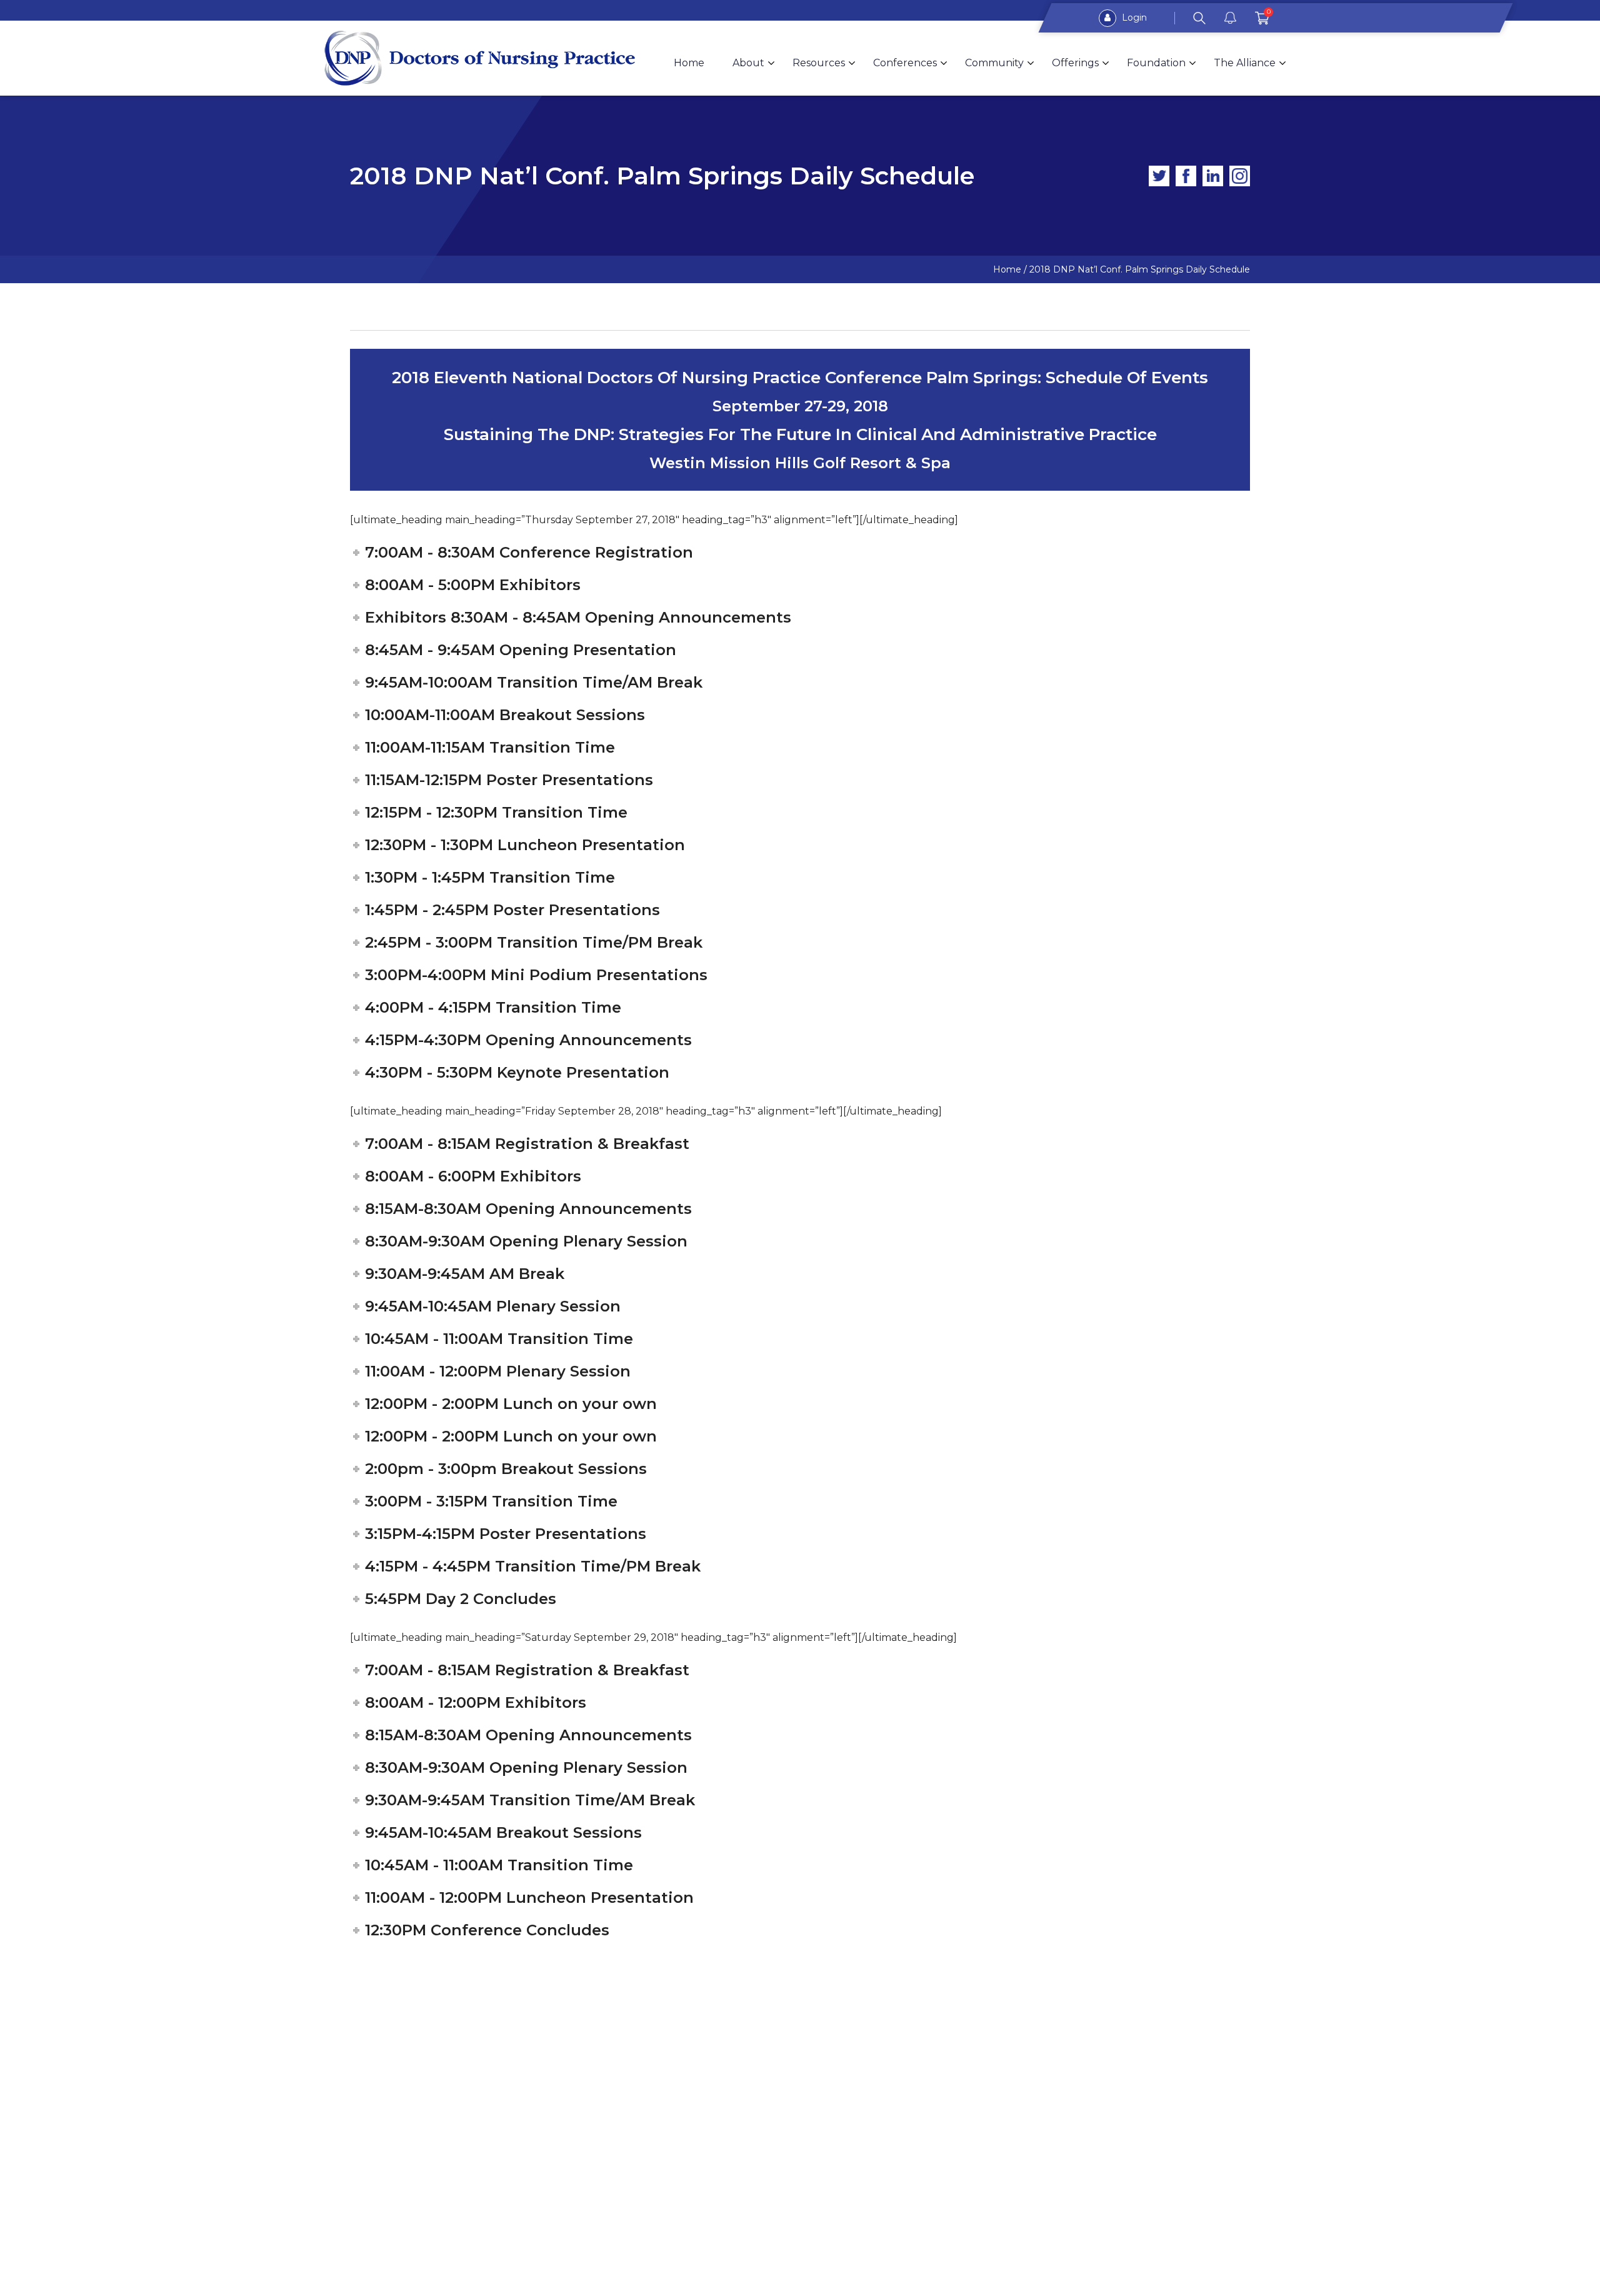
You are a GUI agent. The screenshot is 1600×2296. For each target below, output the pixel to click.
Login (1133, 18)
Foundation (1156, 63)
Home (689, 63)
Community (994, 63)
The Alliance (1245, 63)
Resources (819, 63)
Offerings (1075, 63)
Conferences (905, 63)
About (748, 63)
